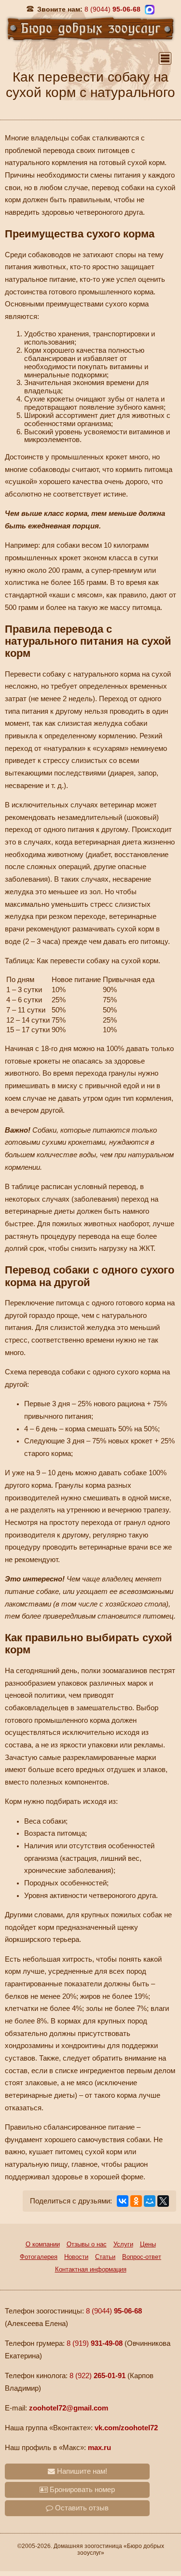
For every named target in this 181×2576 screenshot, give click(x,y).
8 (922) (97, 2376)
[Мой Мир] (150, 2201)
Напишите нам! (81, 2471)
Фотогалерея (39, 2257)
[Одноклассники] (136, 2201)
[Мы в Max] (150, 10)
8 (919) (95, 2343)
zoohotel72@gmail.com (69, 2408)
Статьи (105, 2257)
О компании (43, 2244)
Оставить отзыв (81, 2508)
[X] (163, 2201)
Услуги (123, 2244)
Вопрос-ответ (142, 2257)
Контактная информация (91, 2269)
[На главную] (90, 28)
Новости (76, 2257)
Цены (148, 2244)
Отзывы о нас (87, 2244)
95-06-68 (112, 9)
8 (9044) (114, 2311)
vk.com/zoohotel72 (126, 2428)
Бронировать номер (81, 2490)
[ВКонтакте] (123, 2201)
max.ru (99, 2448)
